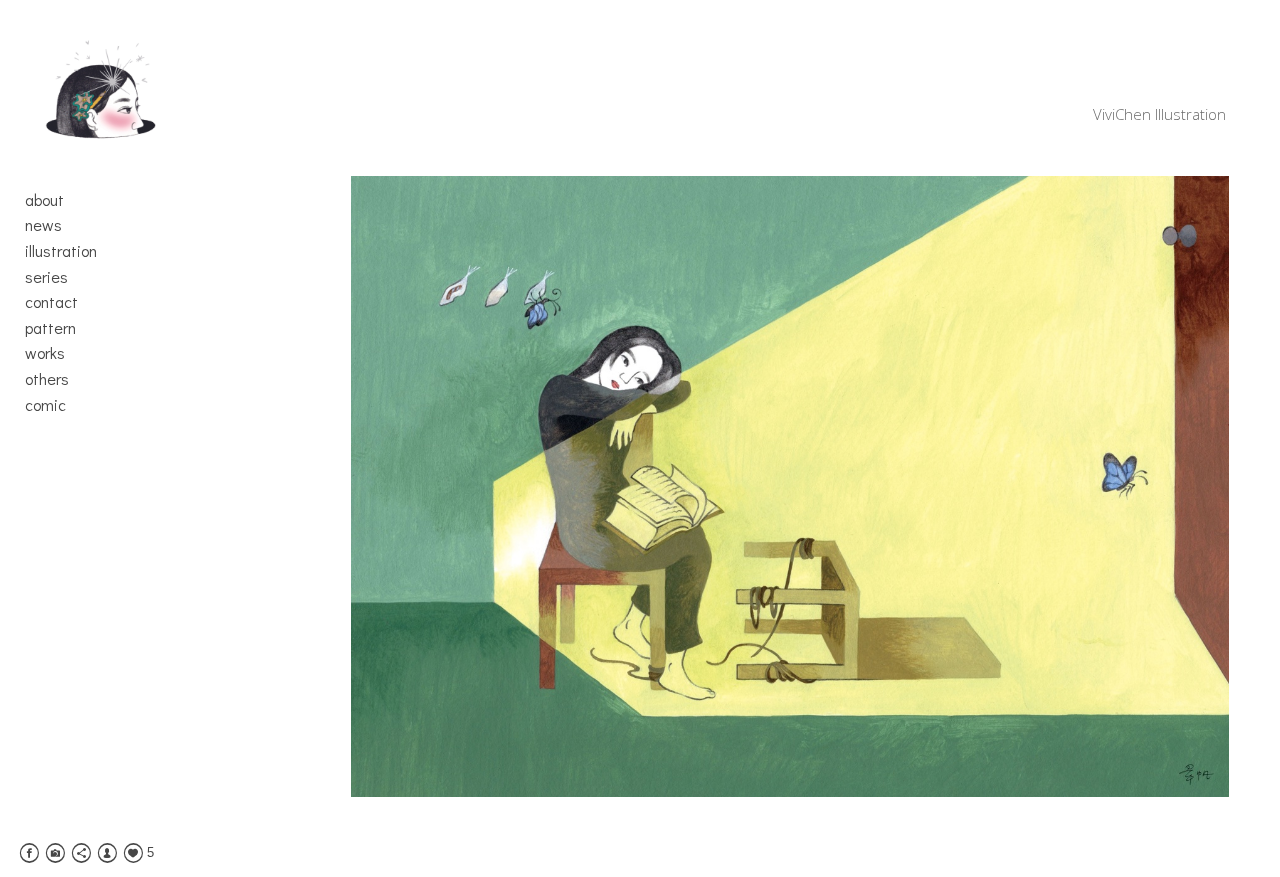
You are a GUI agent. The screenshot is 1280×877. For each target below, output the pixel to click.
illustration (61, 250)
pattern (50, 327)
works (45, 352)
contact (51, 301)
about (44, 199)
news (43, 224)
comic (45, 404)
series (46, 276)
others (47, 378)
